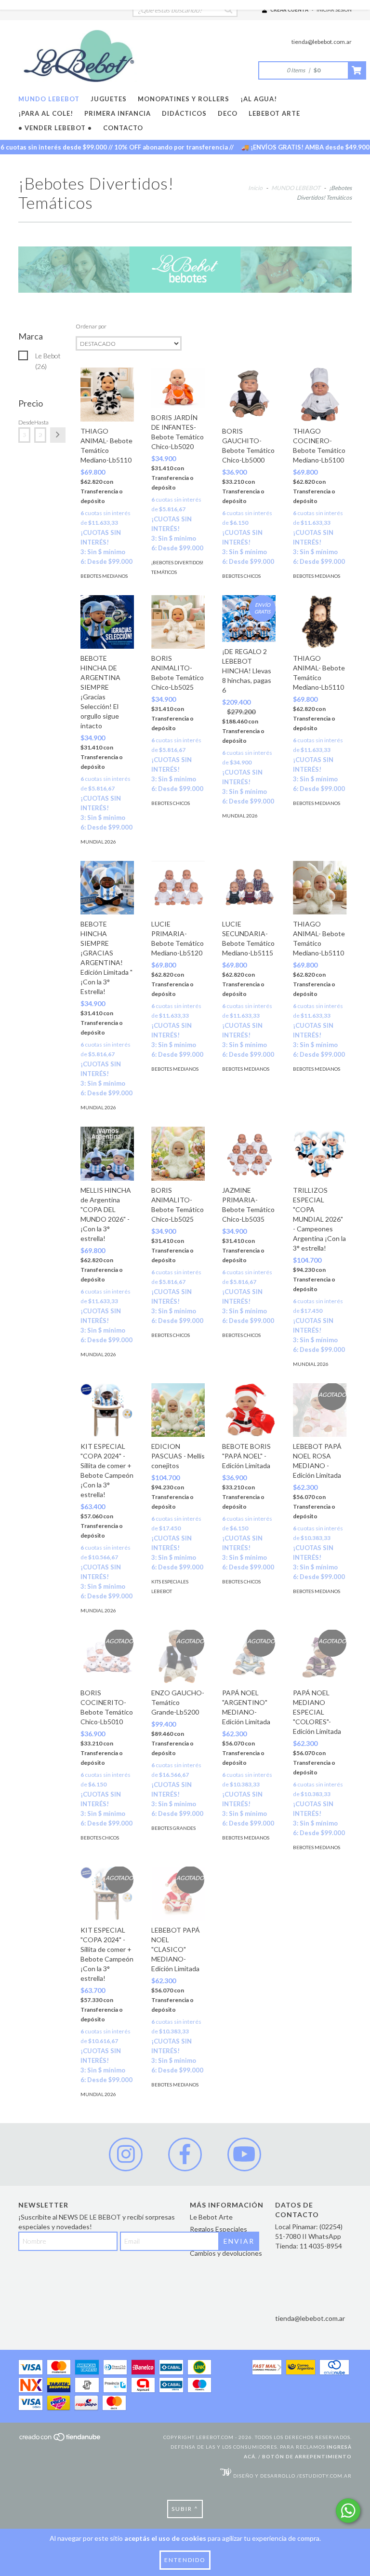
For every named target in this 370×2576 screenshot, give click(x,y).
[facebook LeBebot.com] (185, 2154)
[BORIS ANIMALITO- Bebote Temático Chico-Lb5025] (178, 622)
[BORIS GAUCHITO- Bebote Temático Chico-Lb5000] (249, 394)
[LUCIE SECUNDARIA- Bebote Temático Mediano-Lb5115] (249, 888)
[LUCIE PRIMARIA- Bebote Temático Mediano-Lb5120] (178, 888)
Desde (24, 422)
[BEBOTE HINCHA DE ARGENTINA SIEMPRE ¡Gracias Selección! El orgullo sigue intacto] (107, 622)
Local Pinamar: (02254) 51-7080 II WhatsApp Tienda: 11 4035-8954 (309, 2236)
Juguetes (109, 99)
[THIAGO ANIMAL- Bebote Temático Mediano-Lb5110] (107, 394)
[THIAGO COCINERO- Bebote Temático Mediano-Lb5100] (320, 394)
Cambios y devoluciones (226, 2253)
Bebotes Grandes (173, 1828)
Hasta (40, 422)
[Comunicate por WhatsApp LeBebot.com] (348, 2511)
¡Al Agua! (259, 99)
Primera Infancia (118, 113)
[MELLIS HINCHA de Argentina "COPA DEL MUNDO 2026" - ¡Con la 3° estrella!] (107, 1153)
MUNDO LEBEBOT (49, 99)
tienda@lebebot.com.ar (322, 42)
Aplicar (58, 435)
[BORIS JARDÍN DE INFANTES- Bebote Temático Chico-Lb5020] (178, 388)
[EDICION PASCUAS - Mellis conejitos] (178, 1410)
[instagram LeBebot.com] (126, 2154)
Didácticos (184, 113)
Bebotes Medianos (104, 576)
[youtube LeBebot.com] (244, 2154)
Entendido (185, 2560)
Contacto (123, 128)
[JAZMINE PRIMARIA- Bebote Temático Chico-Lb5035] (249, 1153)
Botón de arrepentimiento (307, 2456)
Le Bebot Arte (211, 2217)
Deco (228, 113)
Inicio (255, 188)
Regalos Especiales (218, 2229)
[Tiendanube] (60, 2440)
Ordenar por (91, 326)
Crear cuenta (289, 10)
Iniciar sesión (334, 10)
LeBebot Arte (274, 113)
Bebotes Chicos (241, 576)
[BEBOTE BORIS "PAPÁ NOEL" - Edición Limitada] (249, 1410)
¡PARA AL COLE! (46, 113)
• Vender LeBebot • (55, 128)
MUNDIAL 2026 (98, 842)
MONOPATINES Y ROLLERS (184, 99)
